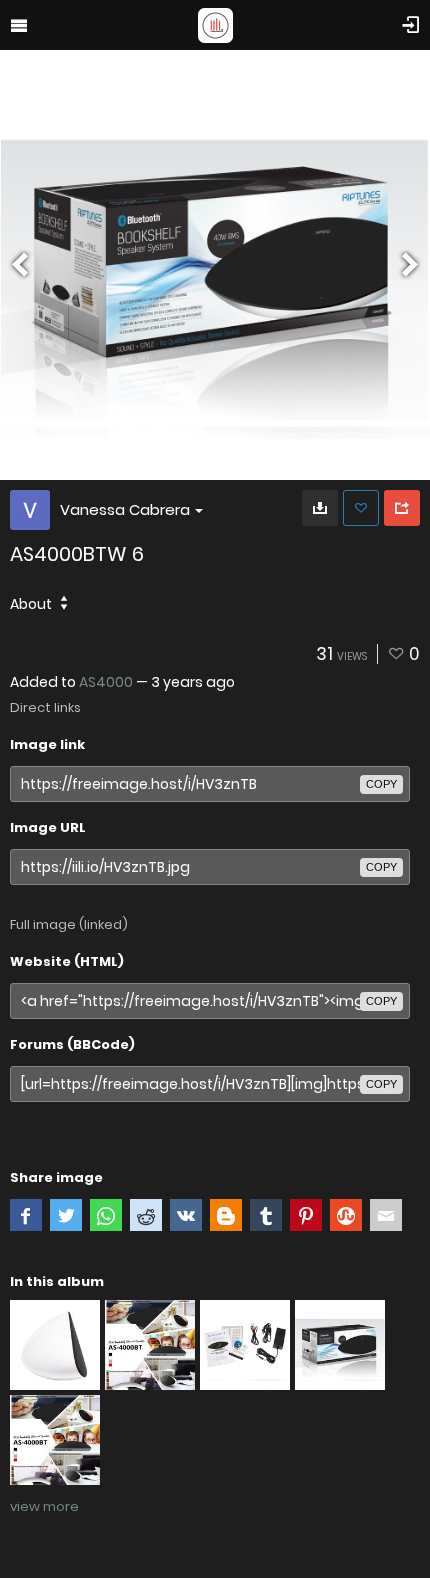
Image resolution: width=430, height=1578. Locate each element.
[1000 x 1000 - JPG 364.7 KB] (320, 508)
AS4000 (106, 682)
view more (44, 1506)
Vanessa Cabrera (125, 509)
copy (381, 784)
